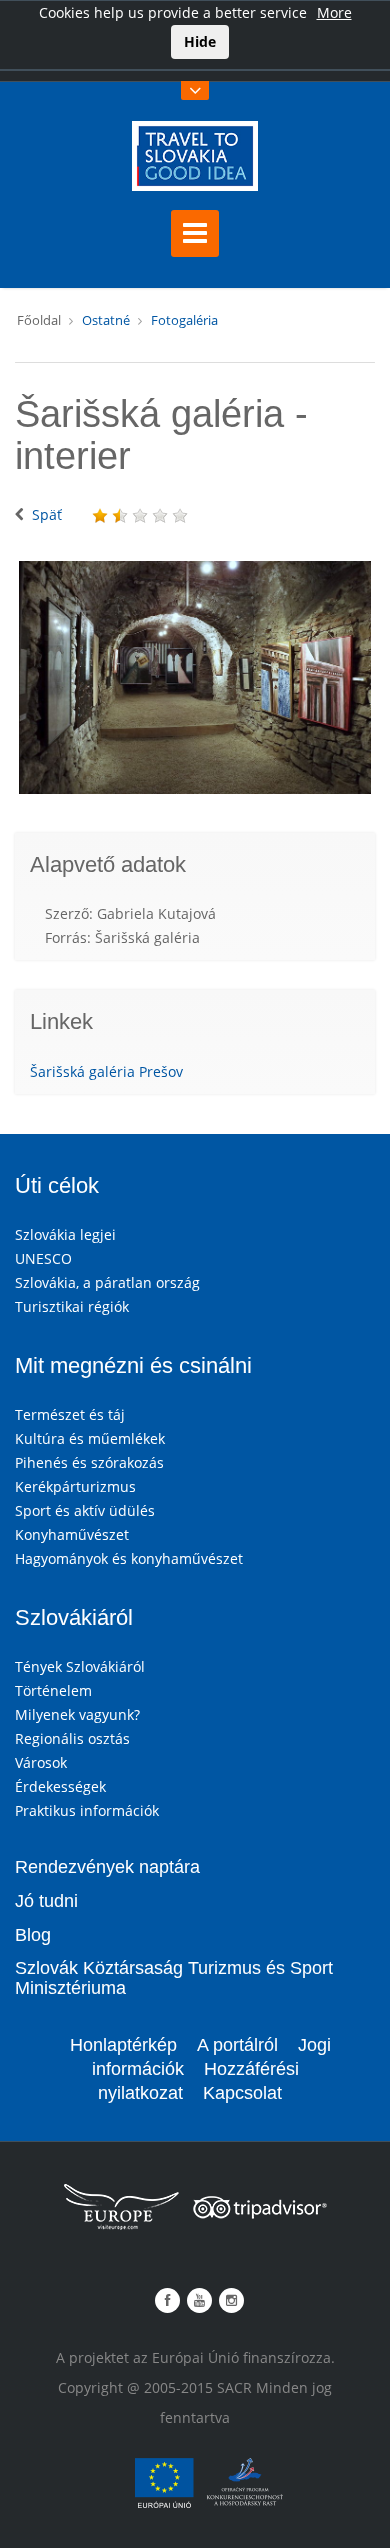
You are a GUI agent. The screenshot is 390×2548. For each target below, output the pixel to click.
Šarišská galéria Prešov (106, 1071)
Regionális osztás (72, 1738)
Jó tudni (46, 1901)
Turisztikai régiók (72, 1306)
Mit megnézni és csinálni (133, 1365)
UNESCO (43, 1258)
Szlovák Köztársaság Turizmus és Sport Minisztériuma (174, 1978)
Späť (47, 514)
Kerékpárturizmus (75, 1486)
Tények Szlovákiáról (80, 1666)
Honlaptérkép (123, 2045)
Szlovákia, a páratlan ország (107, 1282)
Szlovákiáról (74, 1617)
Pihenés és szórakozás (89, 1462)
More (334, 12)
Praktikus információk (87, 1810)
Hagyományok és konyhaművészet (129, 1558)
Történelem (53, 1690)
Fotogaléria (184, 320)
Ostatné (106, 320)
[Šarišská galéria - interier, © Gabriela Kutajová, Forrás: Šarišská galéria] (195, 678)
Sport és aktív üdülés (85, 1510)
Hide (200, 41)
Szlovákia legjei (65, 1234)
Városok (41, 1762)
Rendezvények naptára (107, 1867)
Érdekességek (60, 1786)
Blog (33, 1935)
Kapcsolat (242, 2093)
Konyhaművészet (72, 1534)
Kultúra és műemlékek (90, 1438)
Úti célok (57, 1185)
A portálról (237, 2045)
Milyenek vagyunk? (77, 1714)
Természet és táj (70, 1414)
